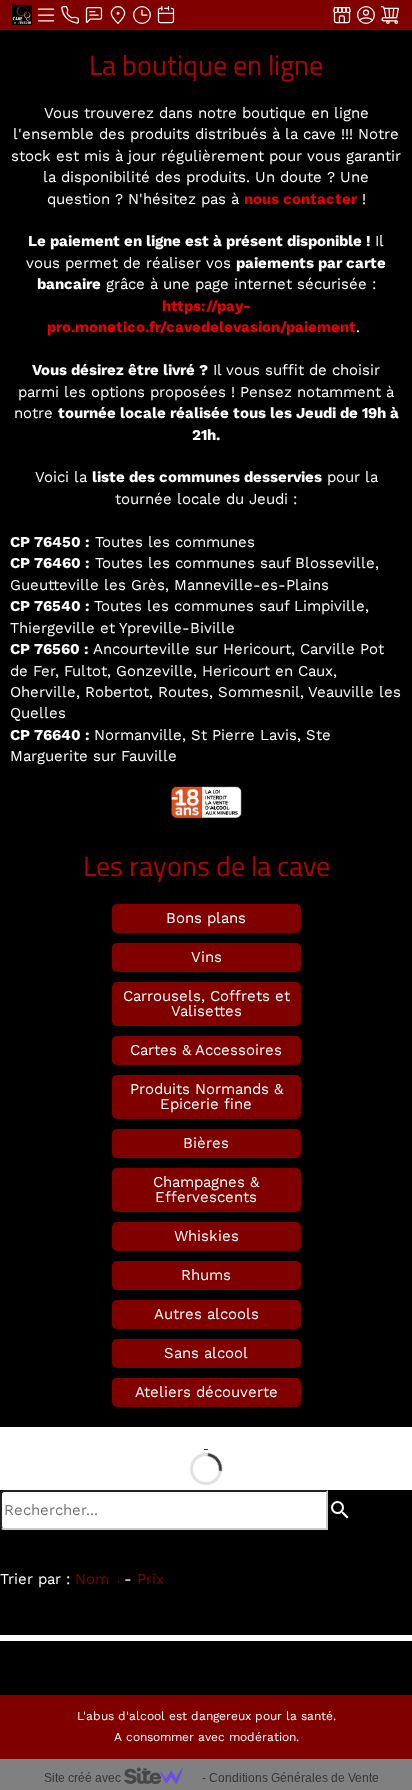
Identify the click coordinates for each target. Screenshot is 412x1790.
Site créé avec (84, 1778)
